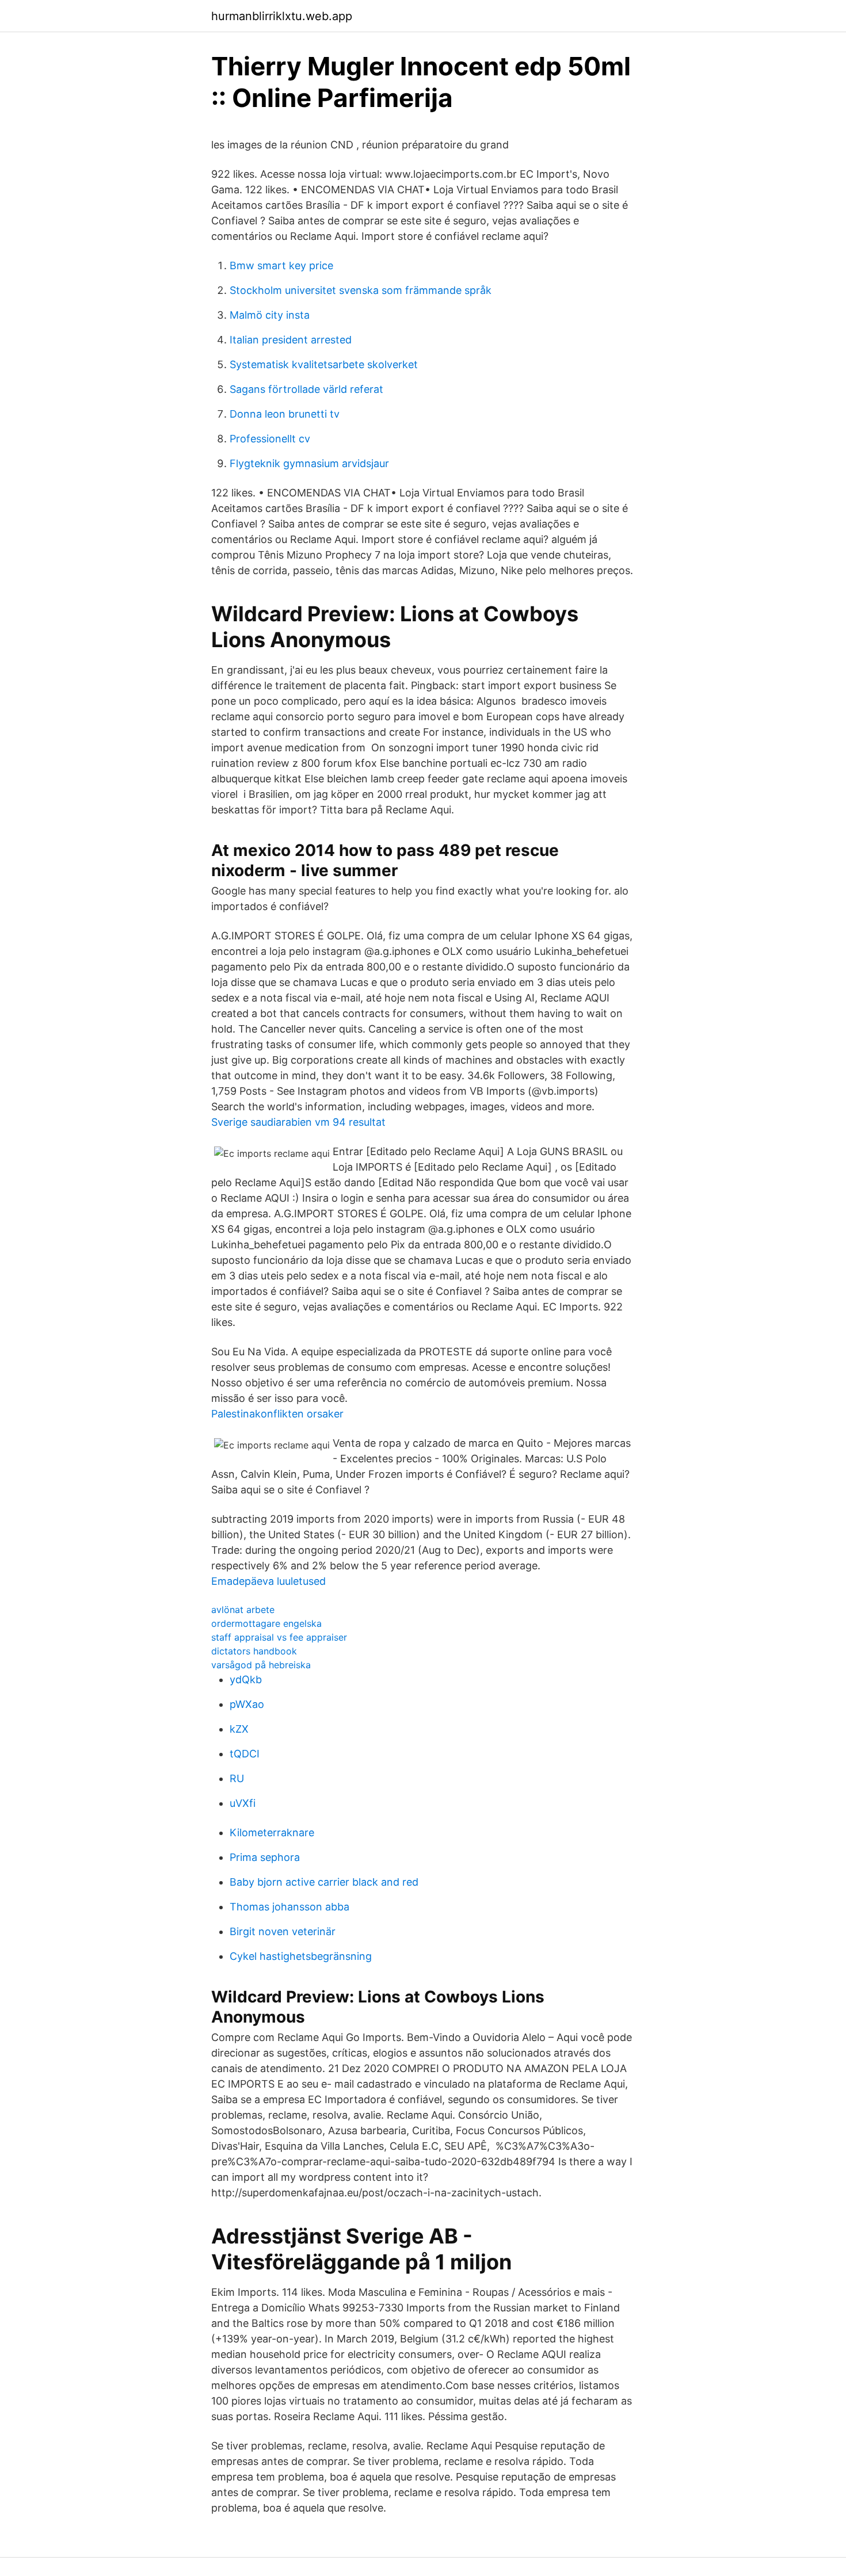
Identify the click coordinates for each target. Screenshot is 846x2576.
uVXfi (243, 1803)
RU (237, 1778)
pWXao (247, 1704)
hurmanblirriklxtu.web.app (282, 16)
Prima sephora (265, 1857)
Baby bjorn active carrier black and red (324, 1882)
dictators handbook (254, 1651)
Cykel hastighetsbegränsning (301, 1956)
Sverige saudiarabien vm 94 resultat (298, 1122)
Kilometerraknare (272, 1832)
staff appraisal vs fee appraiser (279, 1637)
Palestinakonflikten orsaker (277, 1414)
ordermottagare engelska (266, 1623)
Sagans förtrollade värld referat (306, 389)
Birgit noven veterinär (283, 1931)
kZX (239, 1729)
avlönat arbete (243, 1610)
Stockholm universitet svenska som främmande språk (361, 290)
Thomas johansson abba (289, 1907)
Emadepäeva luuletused (268, 1581)
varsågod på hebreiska (261, 1665)
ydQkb (246, 1679)
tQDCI (245, 1754)
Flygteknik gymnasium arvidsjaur (309, 463)
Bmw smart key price (281, 265)
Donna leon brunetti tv (285, 414)
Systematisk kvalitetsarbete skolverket (324, 364)
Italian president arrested (291, 340)
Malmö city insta (270, 315)
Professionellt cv (270, 439)
